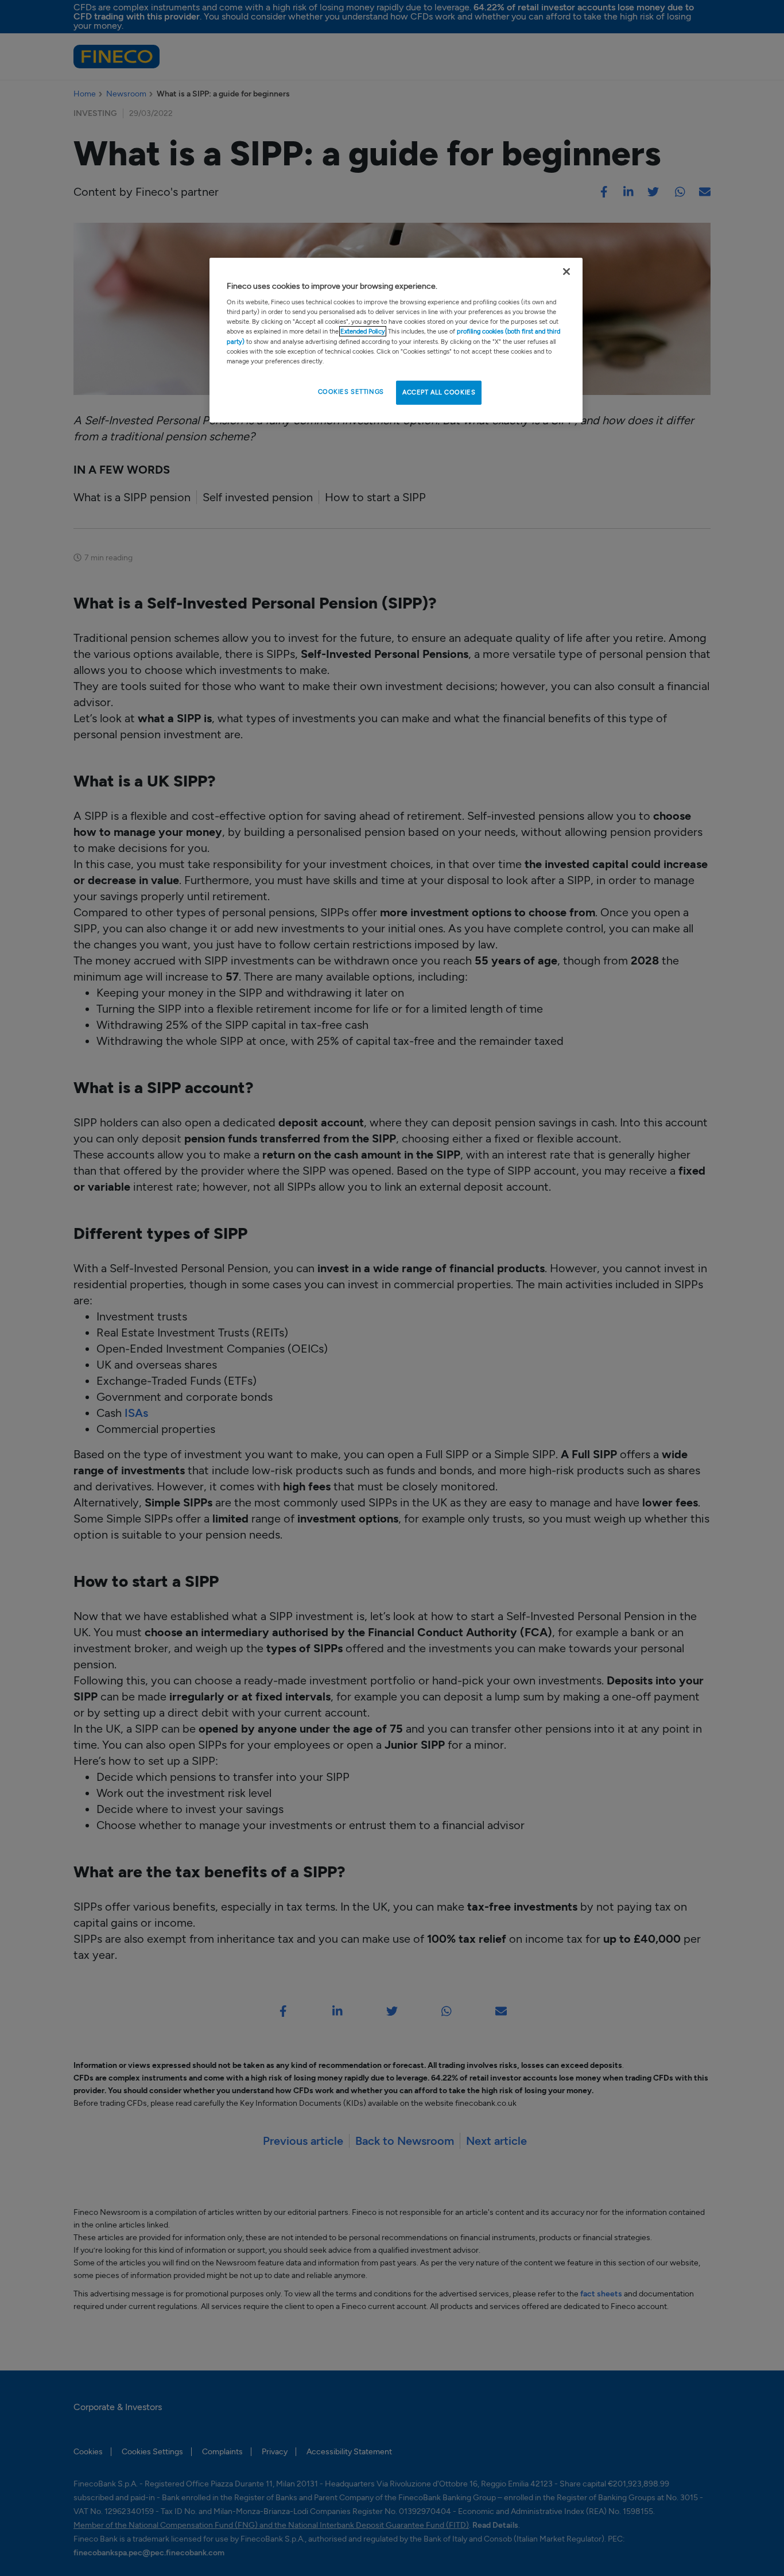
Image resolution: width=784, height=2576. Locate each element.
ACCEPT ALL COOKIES (439, 392)
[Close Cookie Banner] (566, 272)
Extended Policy (363, 331)
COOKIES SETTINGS (351, 392)
